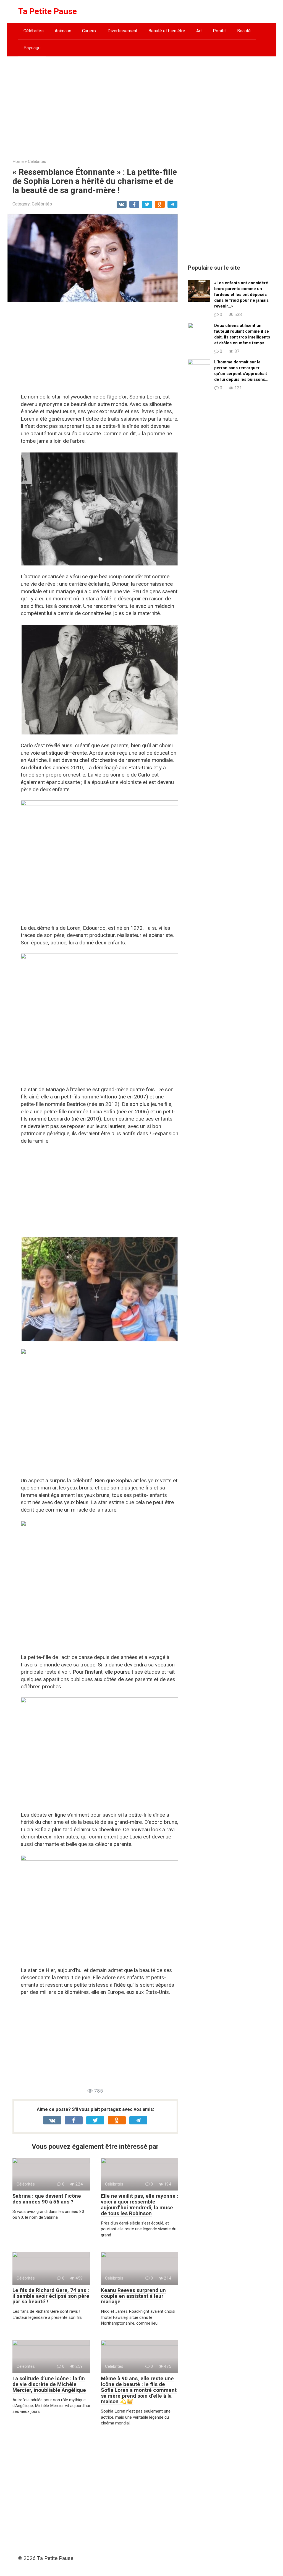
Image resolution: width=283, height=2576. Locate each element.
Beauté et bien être (167, 31)
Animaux (63, 31)
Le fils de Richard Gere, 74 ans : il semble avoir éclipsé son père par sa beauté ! (51, 2296)
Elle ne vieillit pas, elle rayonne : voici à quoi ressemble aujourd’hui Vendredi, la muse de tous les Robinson (140, 2205)
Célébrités (34, 31)
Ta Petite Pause (48, 11)
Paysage (32, 48)
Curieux (89, 31)
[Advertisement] (142, 103)
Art (199, 31)
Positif (219, 31)
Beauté (244, 31)
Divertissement (122, 31)
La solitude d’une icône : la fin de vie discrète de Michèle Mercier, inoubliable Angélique (49, 2384)
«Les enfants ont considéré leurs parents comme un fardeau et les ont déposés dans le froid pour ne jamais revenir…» (241, 295)
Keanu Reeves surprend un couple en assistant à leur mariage (133, 2296)
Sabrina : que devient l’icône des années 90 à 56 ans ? (47, 2199)
